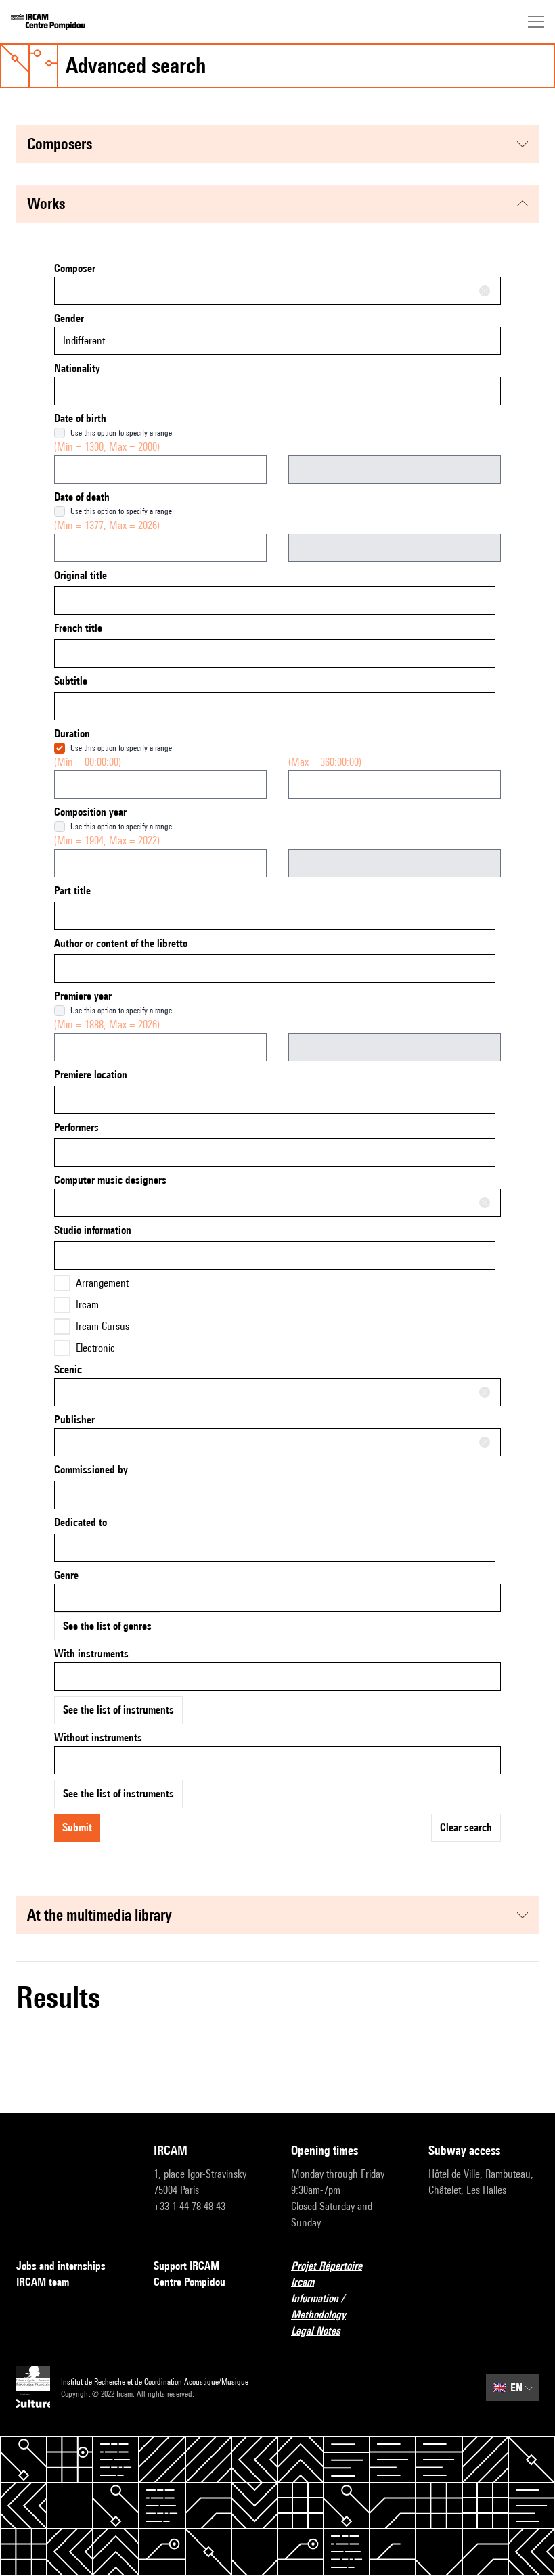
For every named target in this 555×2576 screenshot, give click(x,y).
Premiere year (83, 996)
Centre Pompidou (190, 2282)
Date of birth (80, 418)
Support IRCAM (186, 2266)
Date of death (82, 497)
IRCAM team (43, 2282)
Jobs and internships (61, 2266)
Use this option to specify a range (121, 433)
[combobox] (277, 291)
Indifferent (84, 341)
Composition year (90, 812)
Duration (72, 734)
